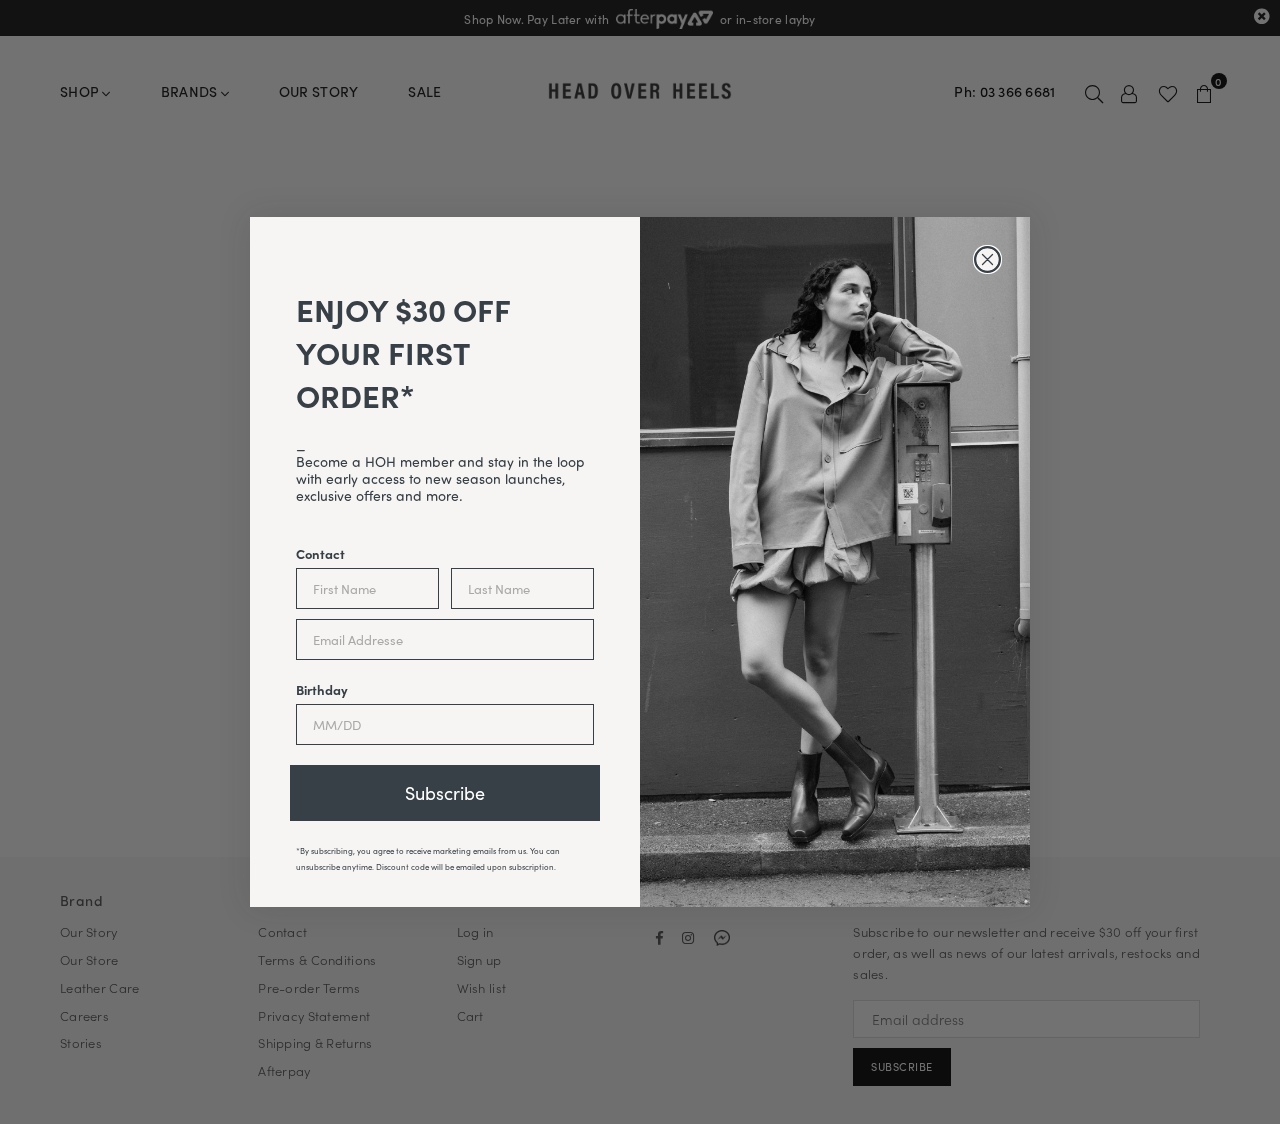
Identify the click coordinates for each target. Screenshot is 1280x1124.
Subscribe (445, 793)
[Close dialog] (987, 259)
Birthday (322, 689)
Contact (320, 553)
